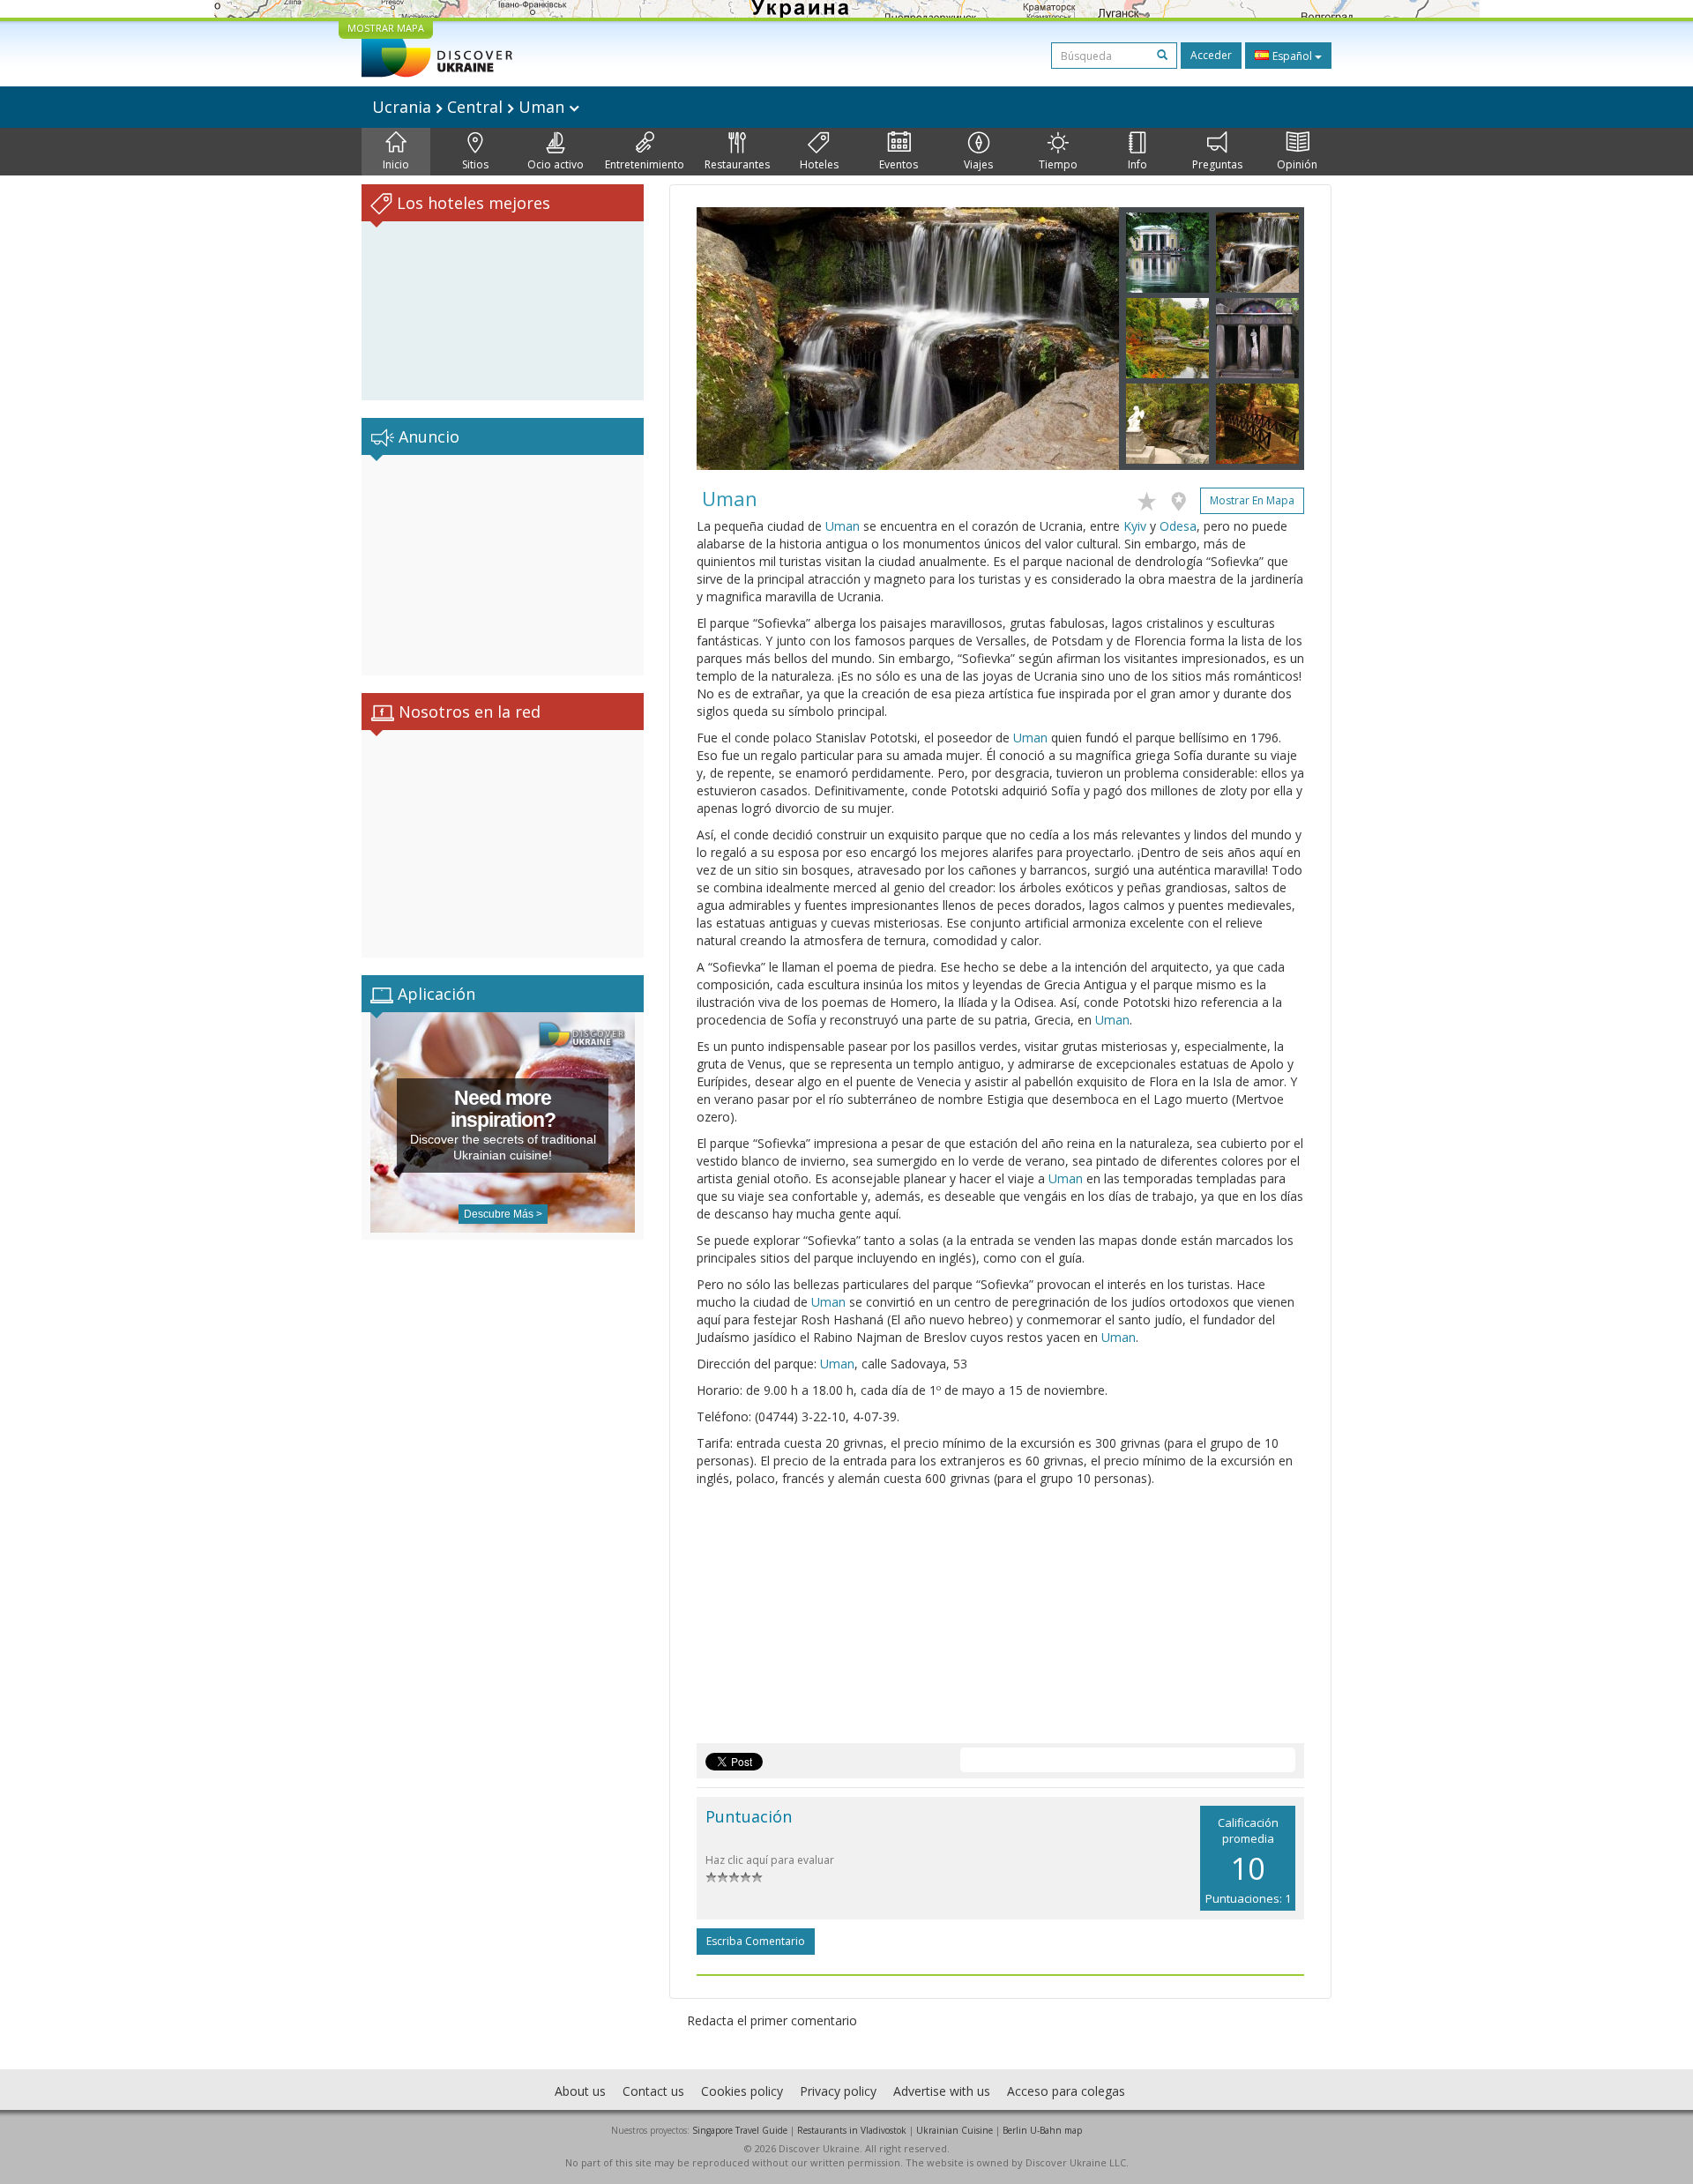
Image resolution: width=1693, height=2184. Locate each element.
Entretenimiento (645, 164)
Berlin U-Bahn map (1042, 2130)
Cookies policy (742, 2091)
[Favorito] (1151, 498)
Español (1292, 56)
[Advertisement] (503, 565)
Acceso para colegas (1066, 2091)
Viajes (978, 164)
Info (1137, 164)
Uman (843, 526)
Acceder (1211, 55)
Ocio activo (556, 164)
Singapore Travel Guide (740, 2130)
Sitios (475, 164)
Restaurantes (737, 164)
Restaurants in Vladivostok (852, 2130)
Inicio (396, 164)
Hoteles (819, 164)
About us (580, 2091)
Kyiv (1135, 526)
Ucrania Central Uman (470, 107)
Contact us (653, 2091)
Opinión (1297, 164)
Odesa (1178, 526)
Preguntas (1217, 164)
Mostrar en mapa (1252, 500)
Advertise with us (942, 2091)
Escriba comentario (756, 1941)
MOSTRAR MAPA (386, 28)
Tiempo (1058, 164)
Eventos (899, 164)
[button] (728, 339)
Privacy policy (838, 2091)
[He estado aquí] (1183, 498)
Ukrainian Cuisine (955, 2130)
